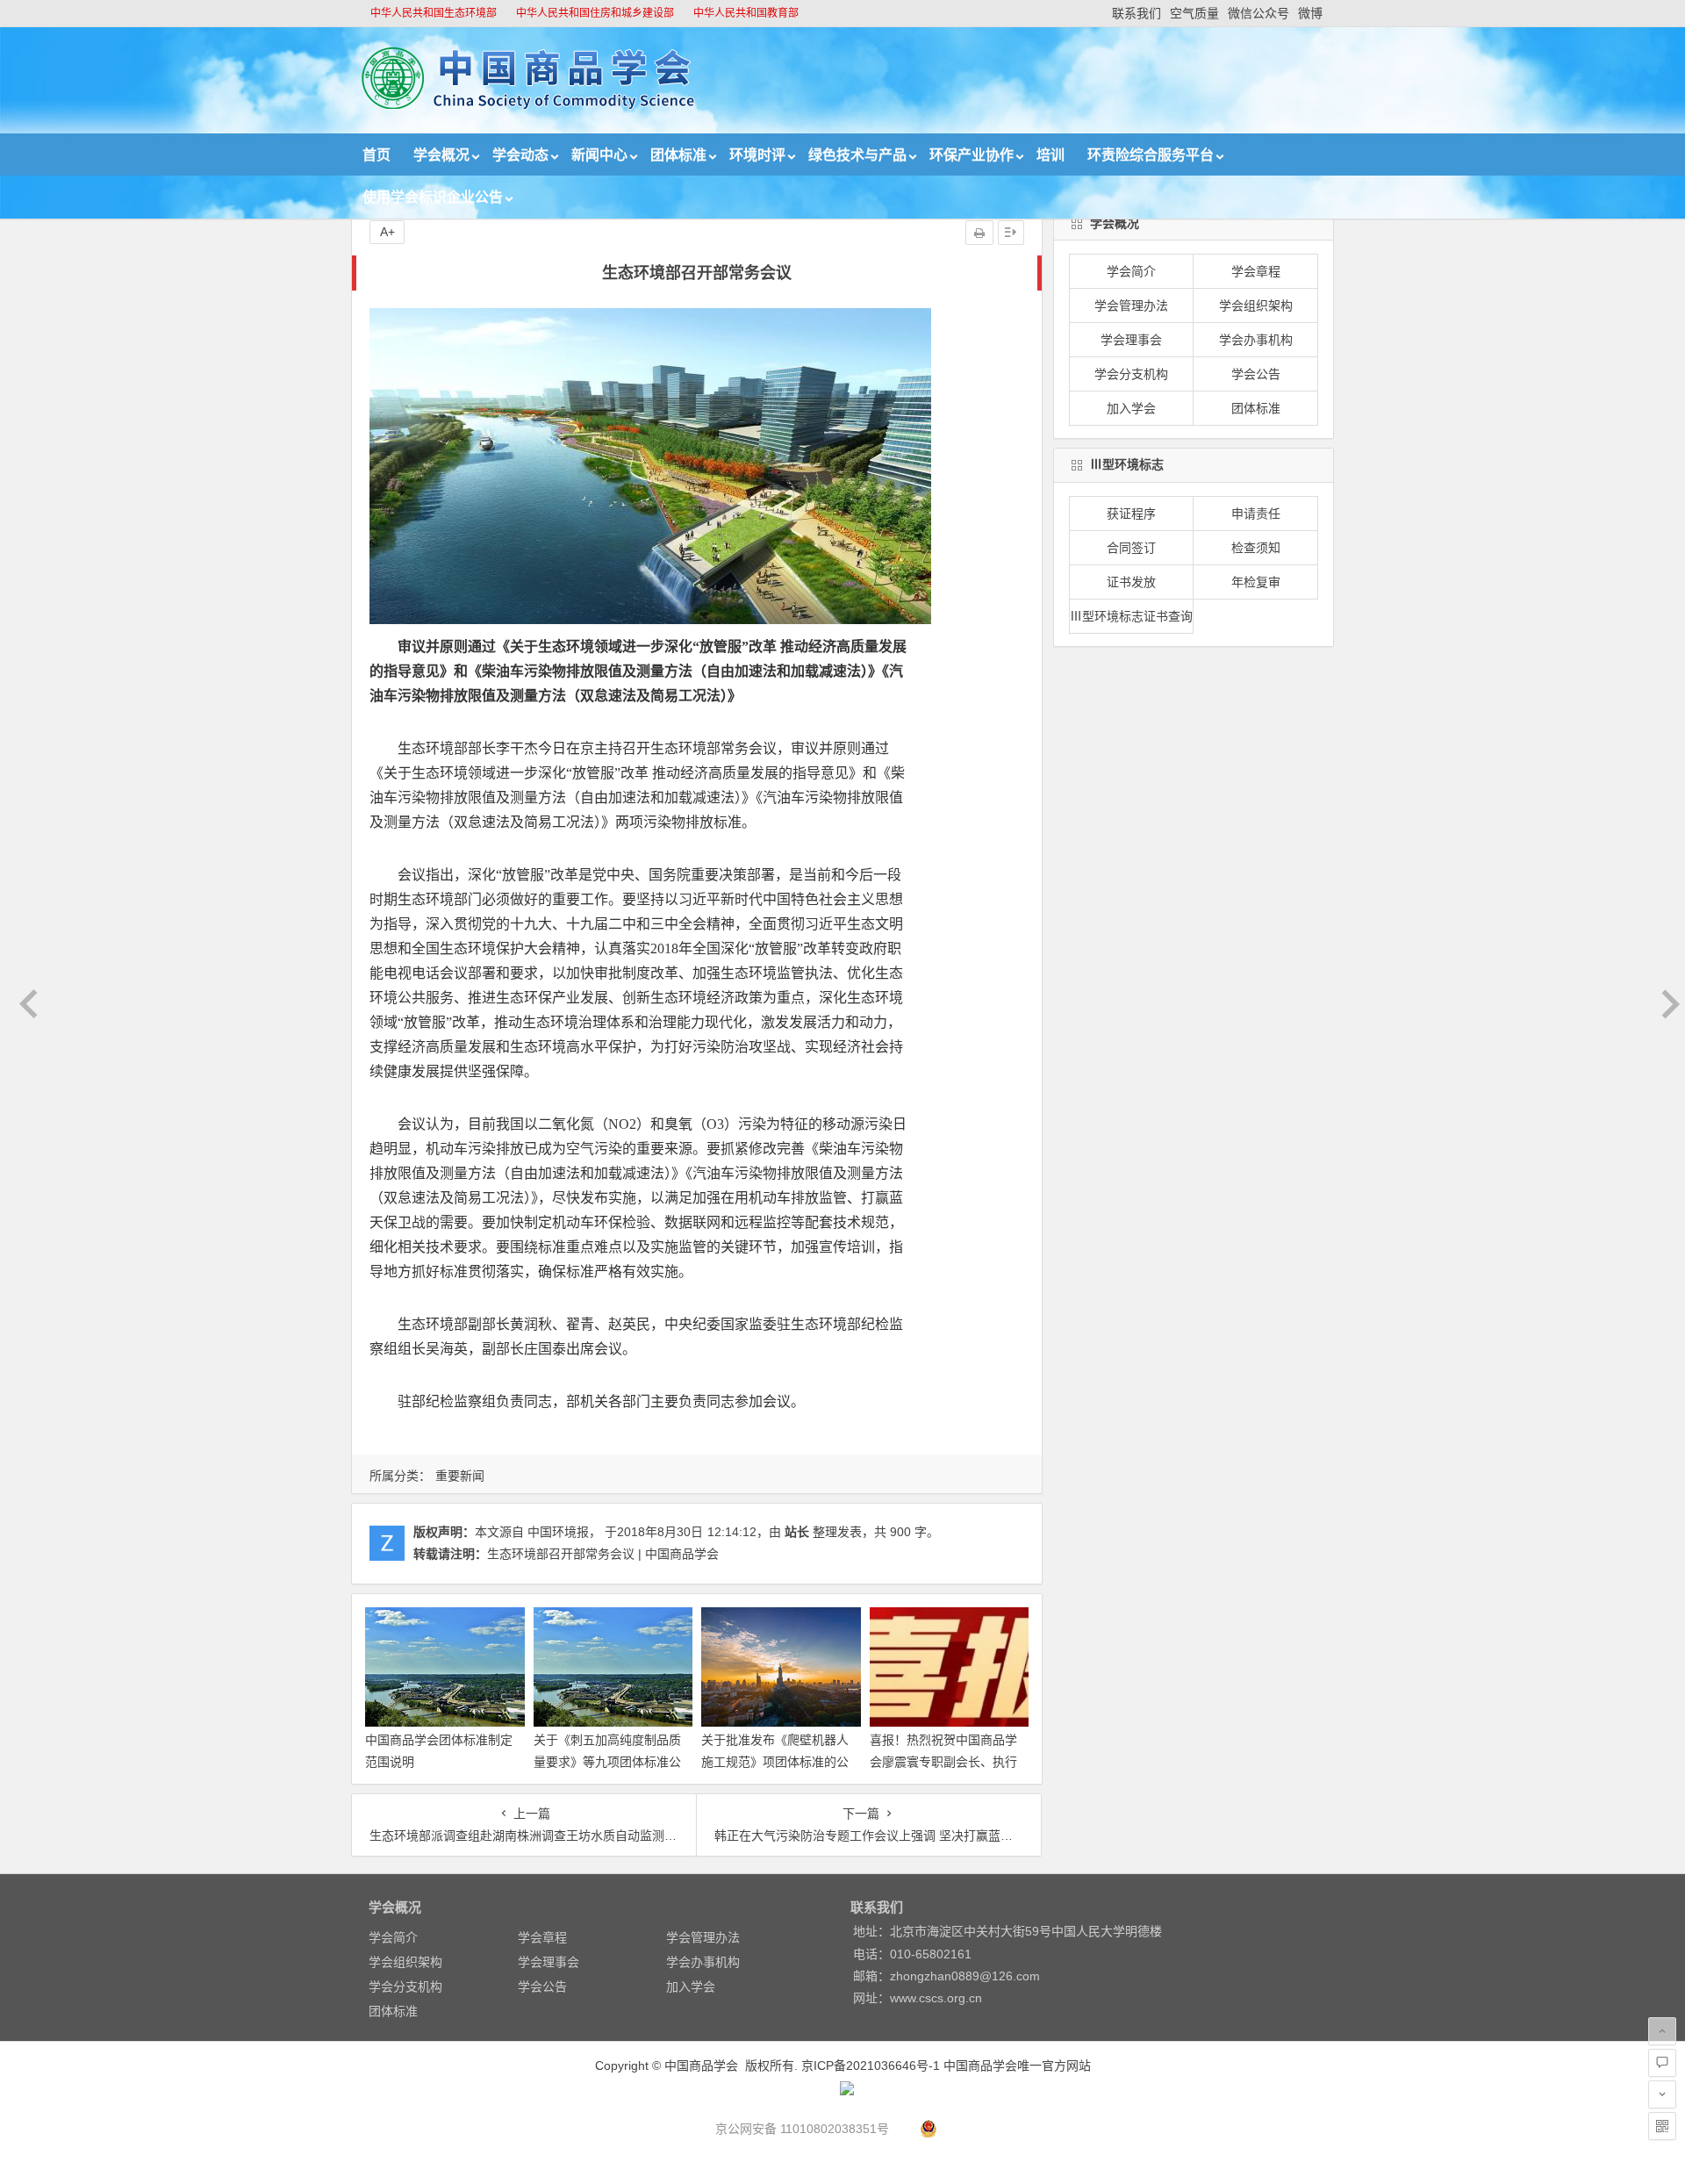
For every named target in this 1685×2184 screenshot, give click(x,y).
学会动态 (520, 155)
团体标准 (678, 155)
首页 (376, 155)
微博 (1310, 13)
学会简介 (1131, 271)
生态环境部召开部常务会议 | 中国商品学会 (603, 1554)
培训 (1050, 155)
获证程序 (1131, 514)
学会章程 (1256, 271)
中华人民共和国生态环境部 (434, 13)
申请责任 (1256, 514)
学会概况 (441, 155)
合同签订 (1131, 548)
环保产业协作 (972, 155)
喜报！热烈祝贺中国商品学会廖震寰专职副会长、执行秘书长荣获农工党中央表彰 (943, 1762)
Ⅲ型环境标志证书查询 (1131, 616)
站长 (797, 1532)
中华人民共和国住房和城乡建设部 (595, 13)
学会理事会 (1131, 340)
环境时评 (757, 155)
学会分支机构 (1131, 374)
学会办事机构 (1256, 340)
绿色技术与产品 (857, 155)
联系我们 (1136, 13)
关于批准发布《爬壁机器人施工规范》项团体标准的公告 (775, 1762)
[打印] (979, 233)
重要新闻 (460, 1476)
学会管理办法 (1131, 305)
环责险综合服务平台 (1151, 155)
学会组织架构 (1256, 305)
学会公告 (1256, 374)
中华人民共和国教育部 (746, 13)
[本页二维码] (1662, 2126)
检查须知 (1256, 548)
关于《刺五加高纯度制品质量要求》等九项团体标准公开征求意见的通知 (607, 1762)
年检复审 (1256, 582)
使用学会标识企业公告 (433, 197)
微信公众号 (1258, 13)
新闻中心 (599, 155)
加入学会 (1131, 408)
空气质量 (1194, 13)
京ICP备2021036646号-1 (871, 2065)
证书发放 (1131, 582)
